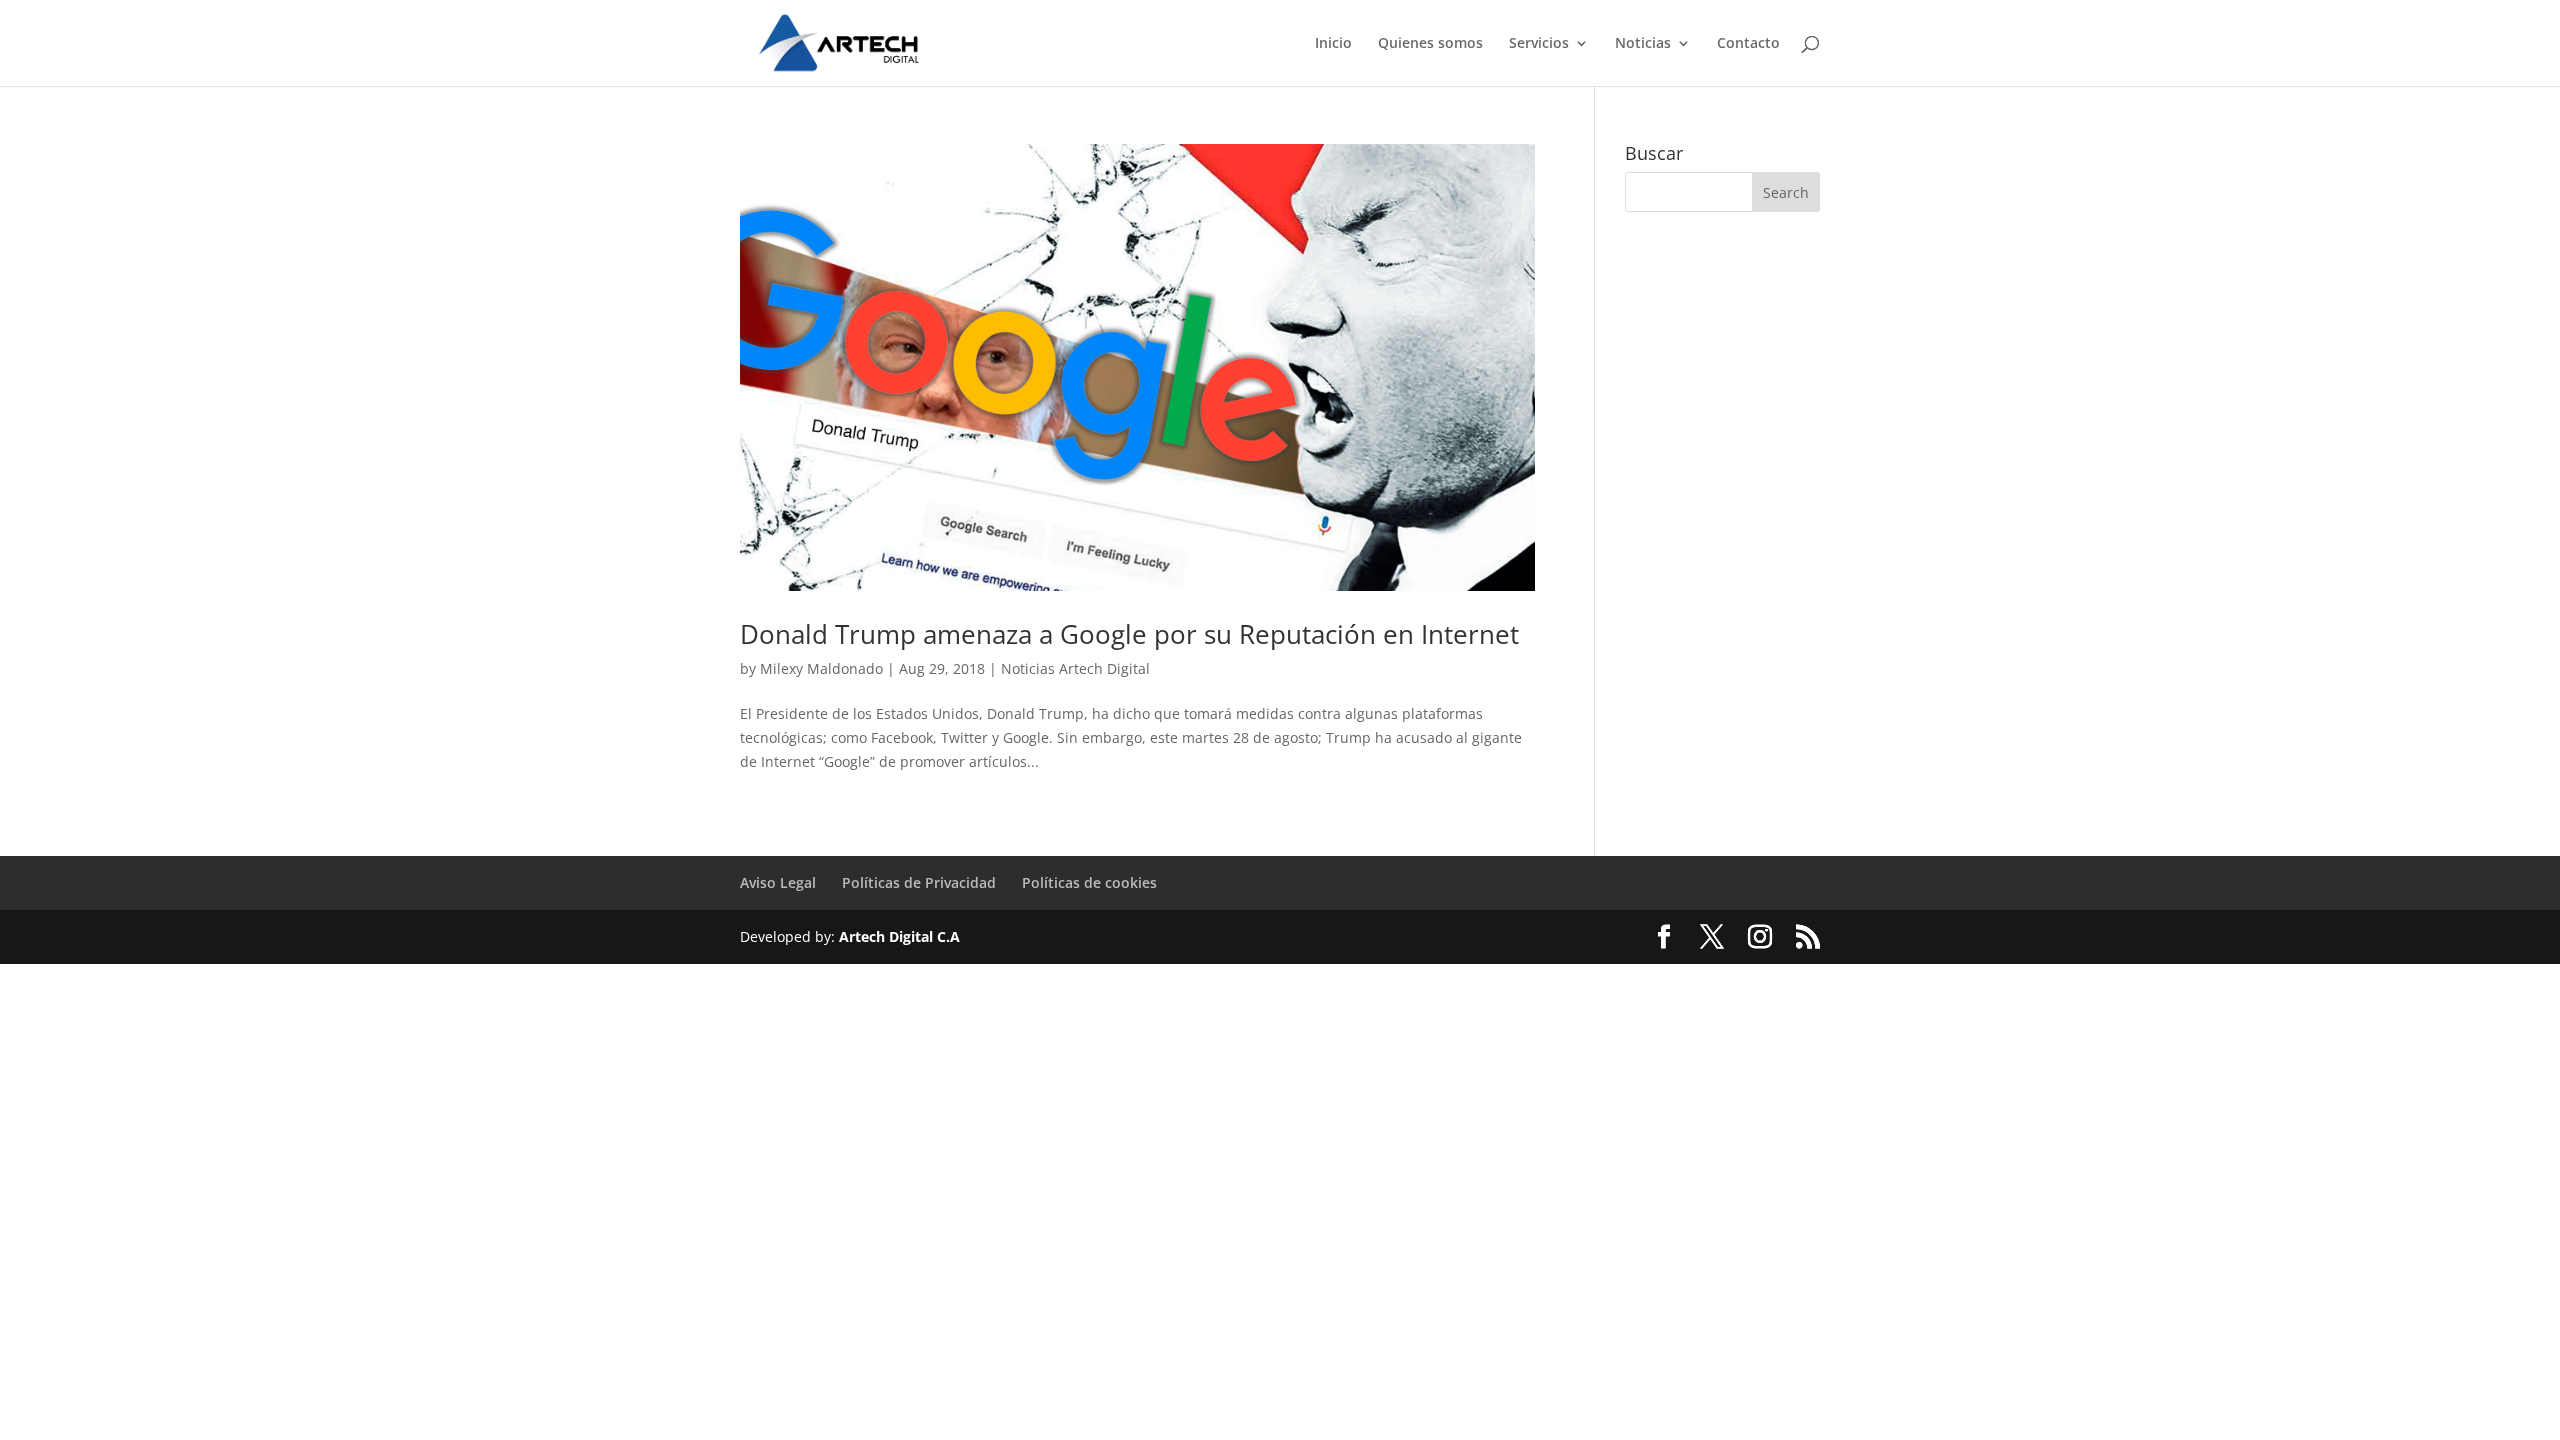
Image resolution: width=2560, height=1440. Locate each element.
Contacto (1748, 44)
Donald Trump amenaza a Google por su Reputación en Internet (1129, 634)
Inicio (1333, 44)
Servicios (1539, 44)
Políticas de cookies (1089, 882)
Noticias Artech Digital (1075, 668)
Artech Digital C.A (899, 936)
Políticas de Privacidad (919, 882)
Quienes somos (1430, 44)
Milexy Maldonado (821, 668)
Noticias (1643, 44)
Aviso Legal (778, 882)
